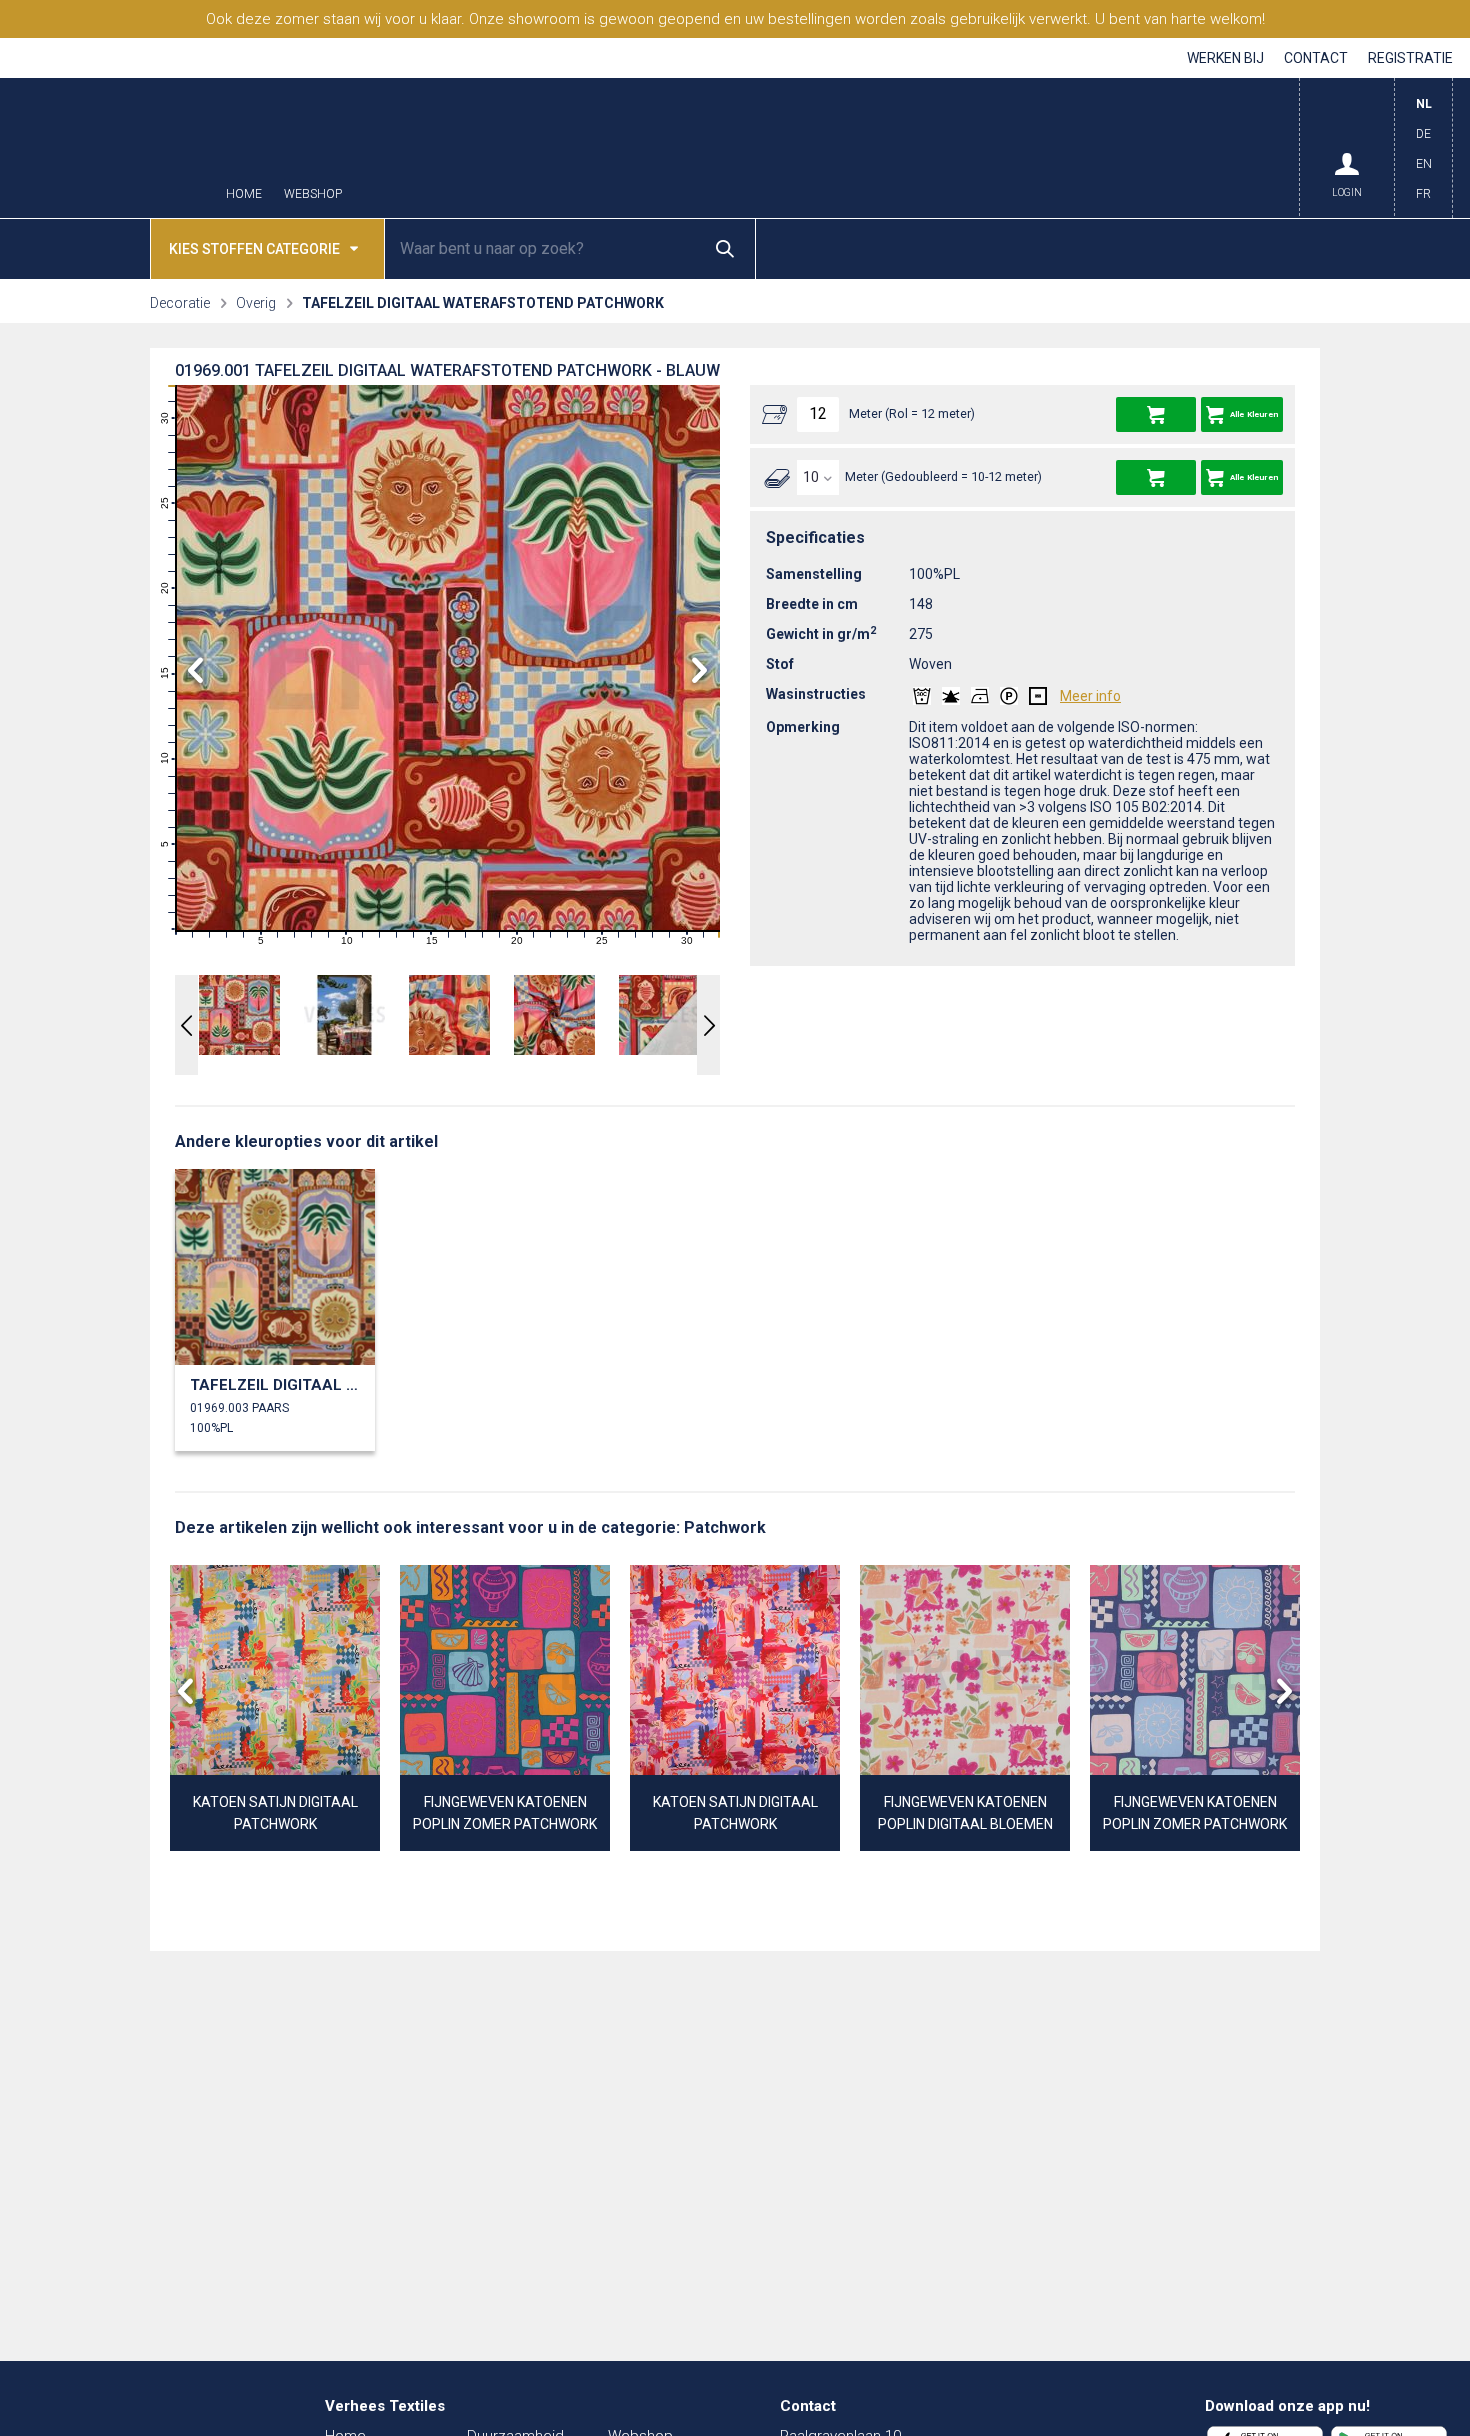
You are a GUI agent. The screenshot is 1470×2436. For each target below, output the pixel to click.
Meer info (1090, 696)
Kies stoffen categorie (254, 249)
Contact (1316, 58)
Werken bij (1225, 58)
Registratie (1410, 58)
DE (1423, 134)
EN (1424, 164)
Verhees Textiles (109, 148)
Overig (256, 303)
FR (1423, 194)
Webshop (313, 194)
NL (1424, 104)
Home (244, 194)
